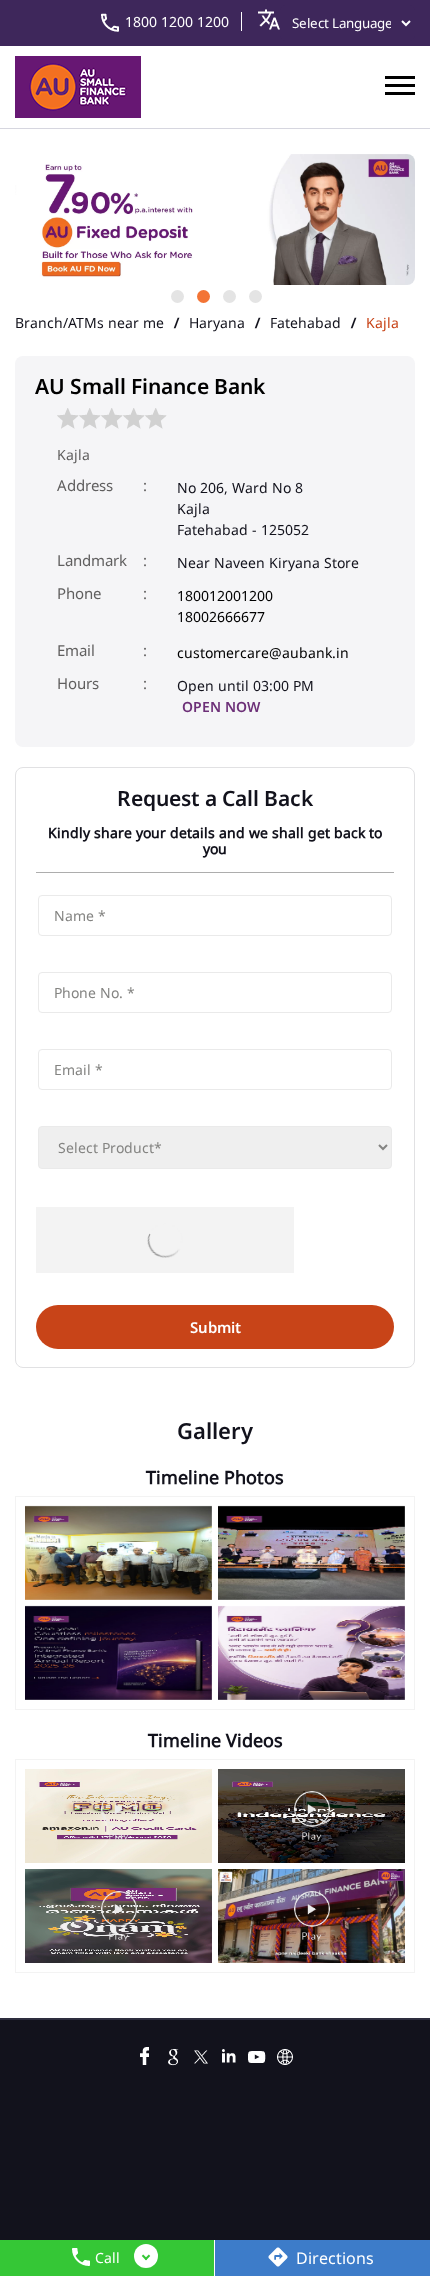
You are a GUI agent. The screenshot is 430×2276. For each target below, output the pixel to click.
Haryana (217, 323)
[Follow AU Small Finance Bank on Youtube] (257, 2054)
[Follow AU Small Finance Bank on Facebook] (145, 2054)
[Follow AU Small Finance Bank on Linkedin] (229, 2054)
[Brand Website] (285, 2054)
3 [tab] (228, 295)
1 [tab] (176, 295)
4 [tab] (254, 295)
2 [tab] (202, 295)
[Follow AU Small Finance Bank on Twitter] (201, 2054)
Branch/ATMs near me (89, 323)
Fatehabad (305, 323)
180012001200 (225, 595)
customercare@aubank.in (263, 652)
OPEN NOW (221, 706)
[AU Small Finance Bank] (78, 87)
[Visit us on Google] (173, 2054)
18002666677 (221, 616)
